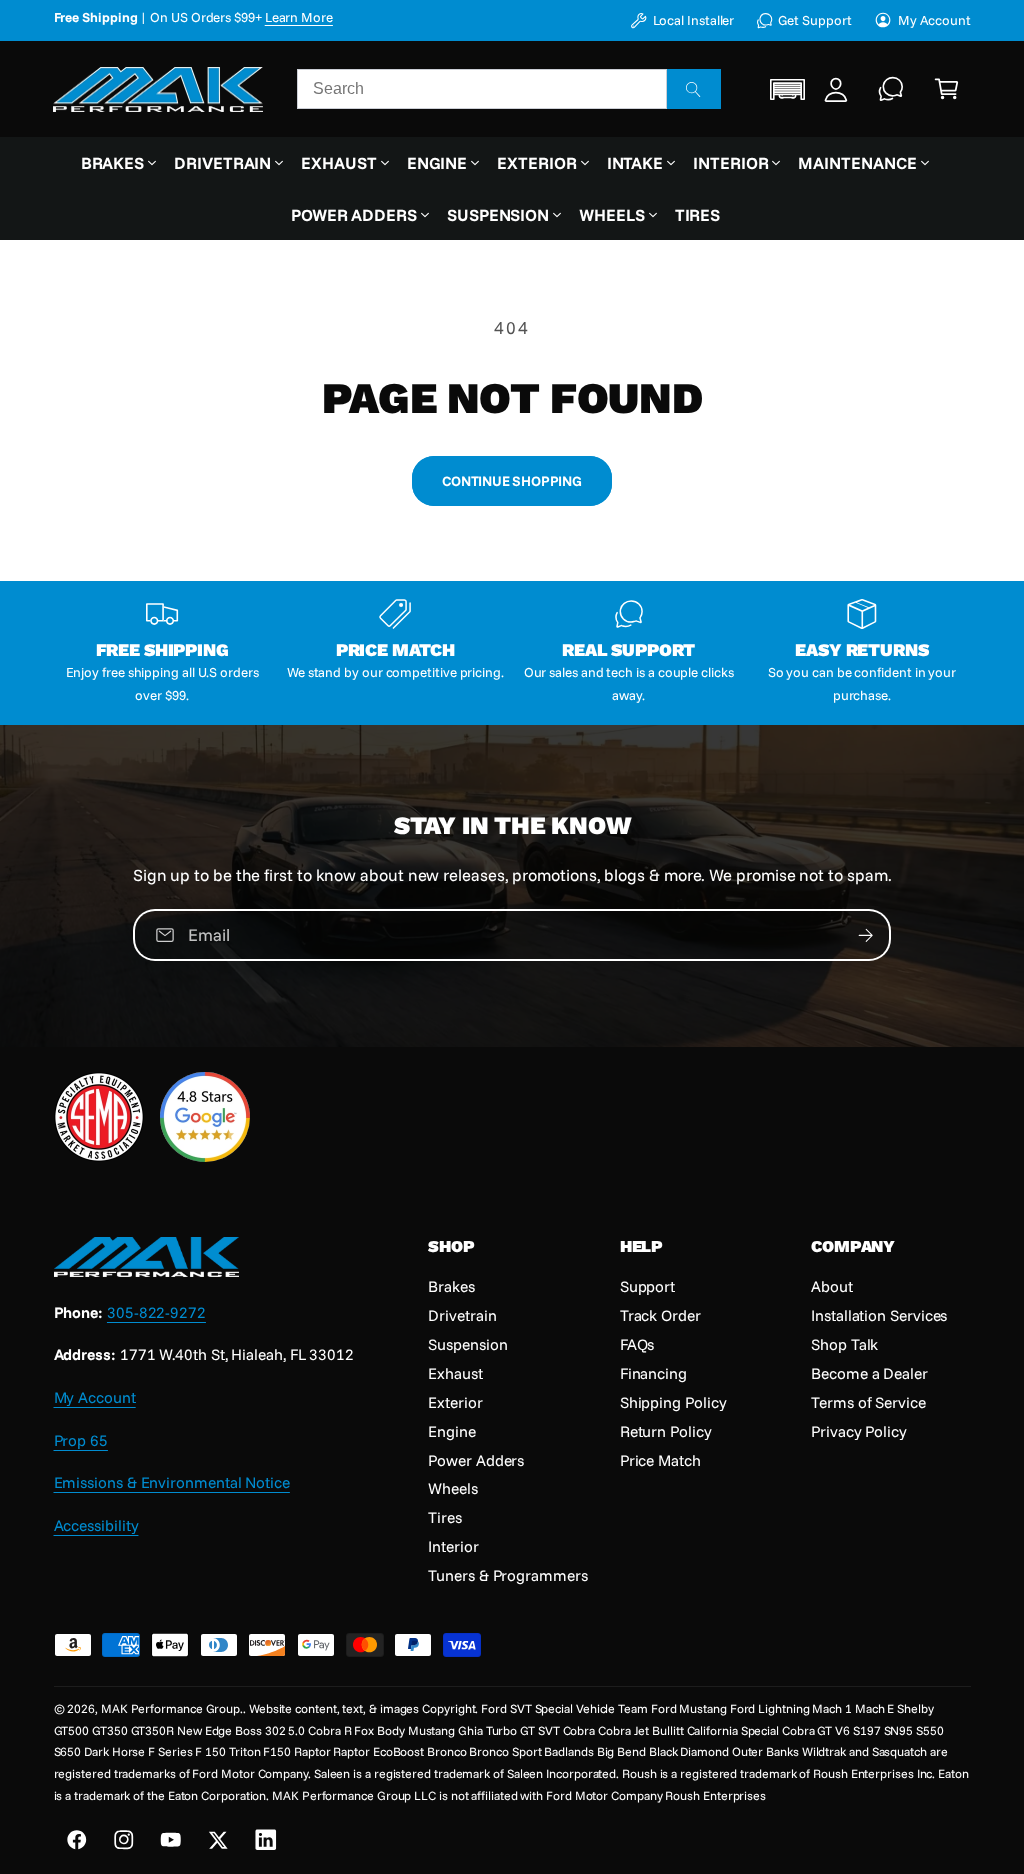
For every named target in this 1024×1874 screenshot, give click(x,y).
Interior (453, 1546)
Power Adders (476, 1460)
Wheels (453, 1488)
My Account (934, 20)
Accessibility (96, 1525)
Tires (445, 1517)
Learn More (299, 17)
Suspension (467, 1344)
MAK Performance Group (170, 1708)
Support (647, 1286)
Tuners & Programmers (507, 1575)
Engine (452, 1431)
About (832, 1286)
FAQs (637, 1344)
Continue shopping (511, 480)
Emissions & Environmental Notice (172, 1482)
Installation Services (879, 1315)
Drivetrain (462, 1315)
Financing (653, 1373)
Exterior (455, 1402)
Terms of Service (868, 1402)
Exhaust (455, 1373)
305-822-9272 (156, 1312)
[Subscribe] (865, 935)
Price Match (660, 1460)
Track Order (660, 1315)
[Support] (892, 89)
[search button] (694, 89)
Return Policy (666, 1431)
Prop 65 (81, 1440)
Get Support (814, 20)
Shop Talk (844, 1344)
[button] (788, 89)
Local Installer (693, 20)
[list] (512, 652)
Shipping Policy (673, 1402)
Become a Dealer (869, 1373)
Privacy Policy (859, 1431)
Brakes (451, 1286)
